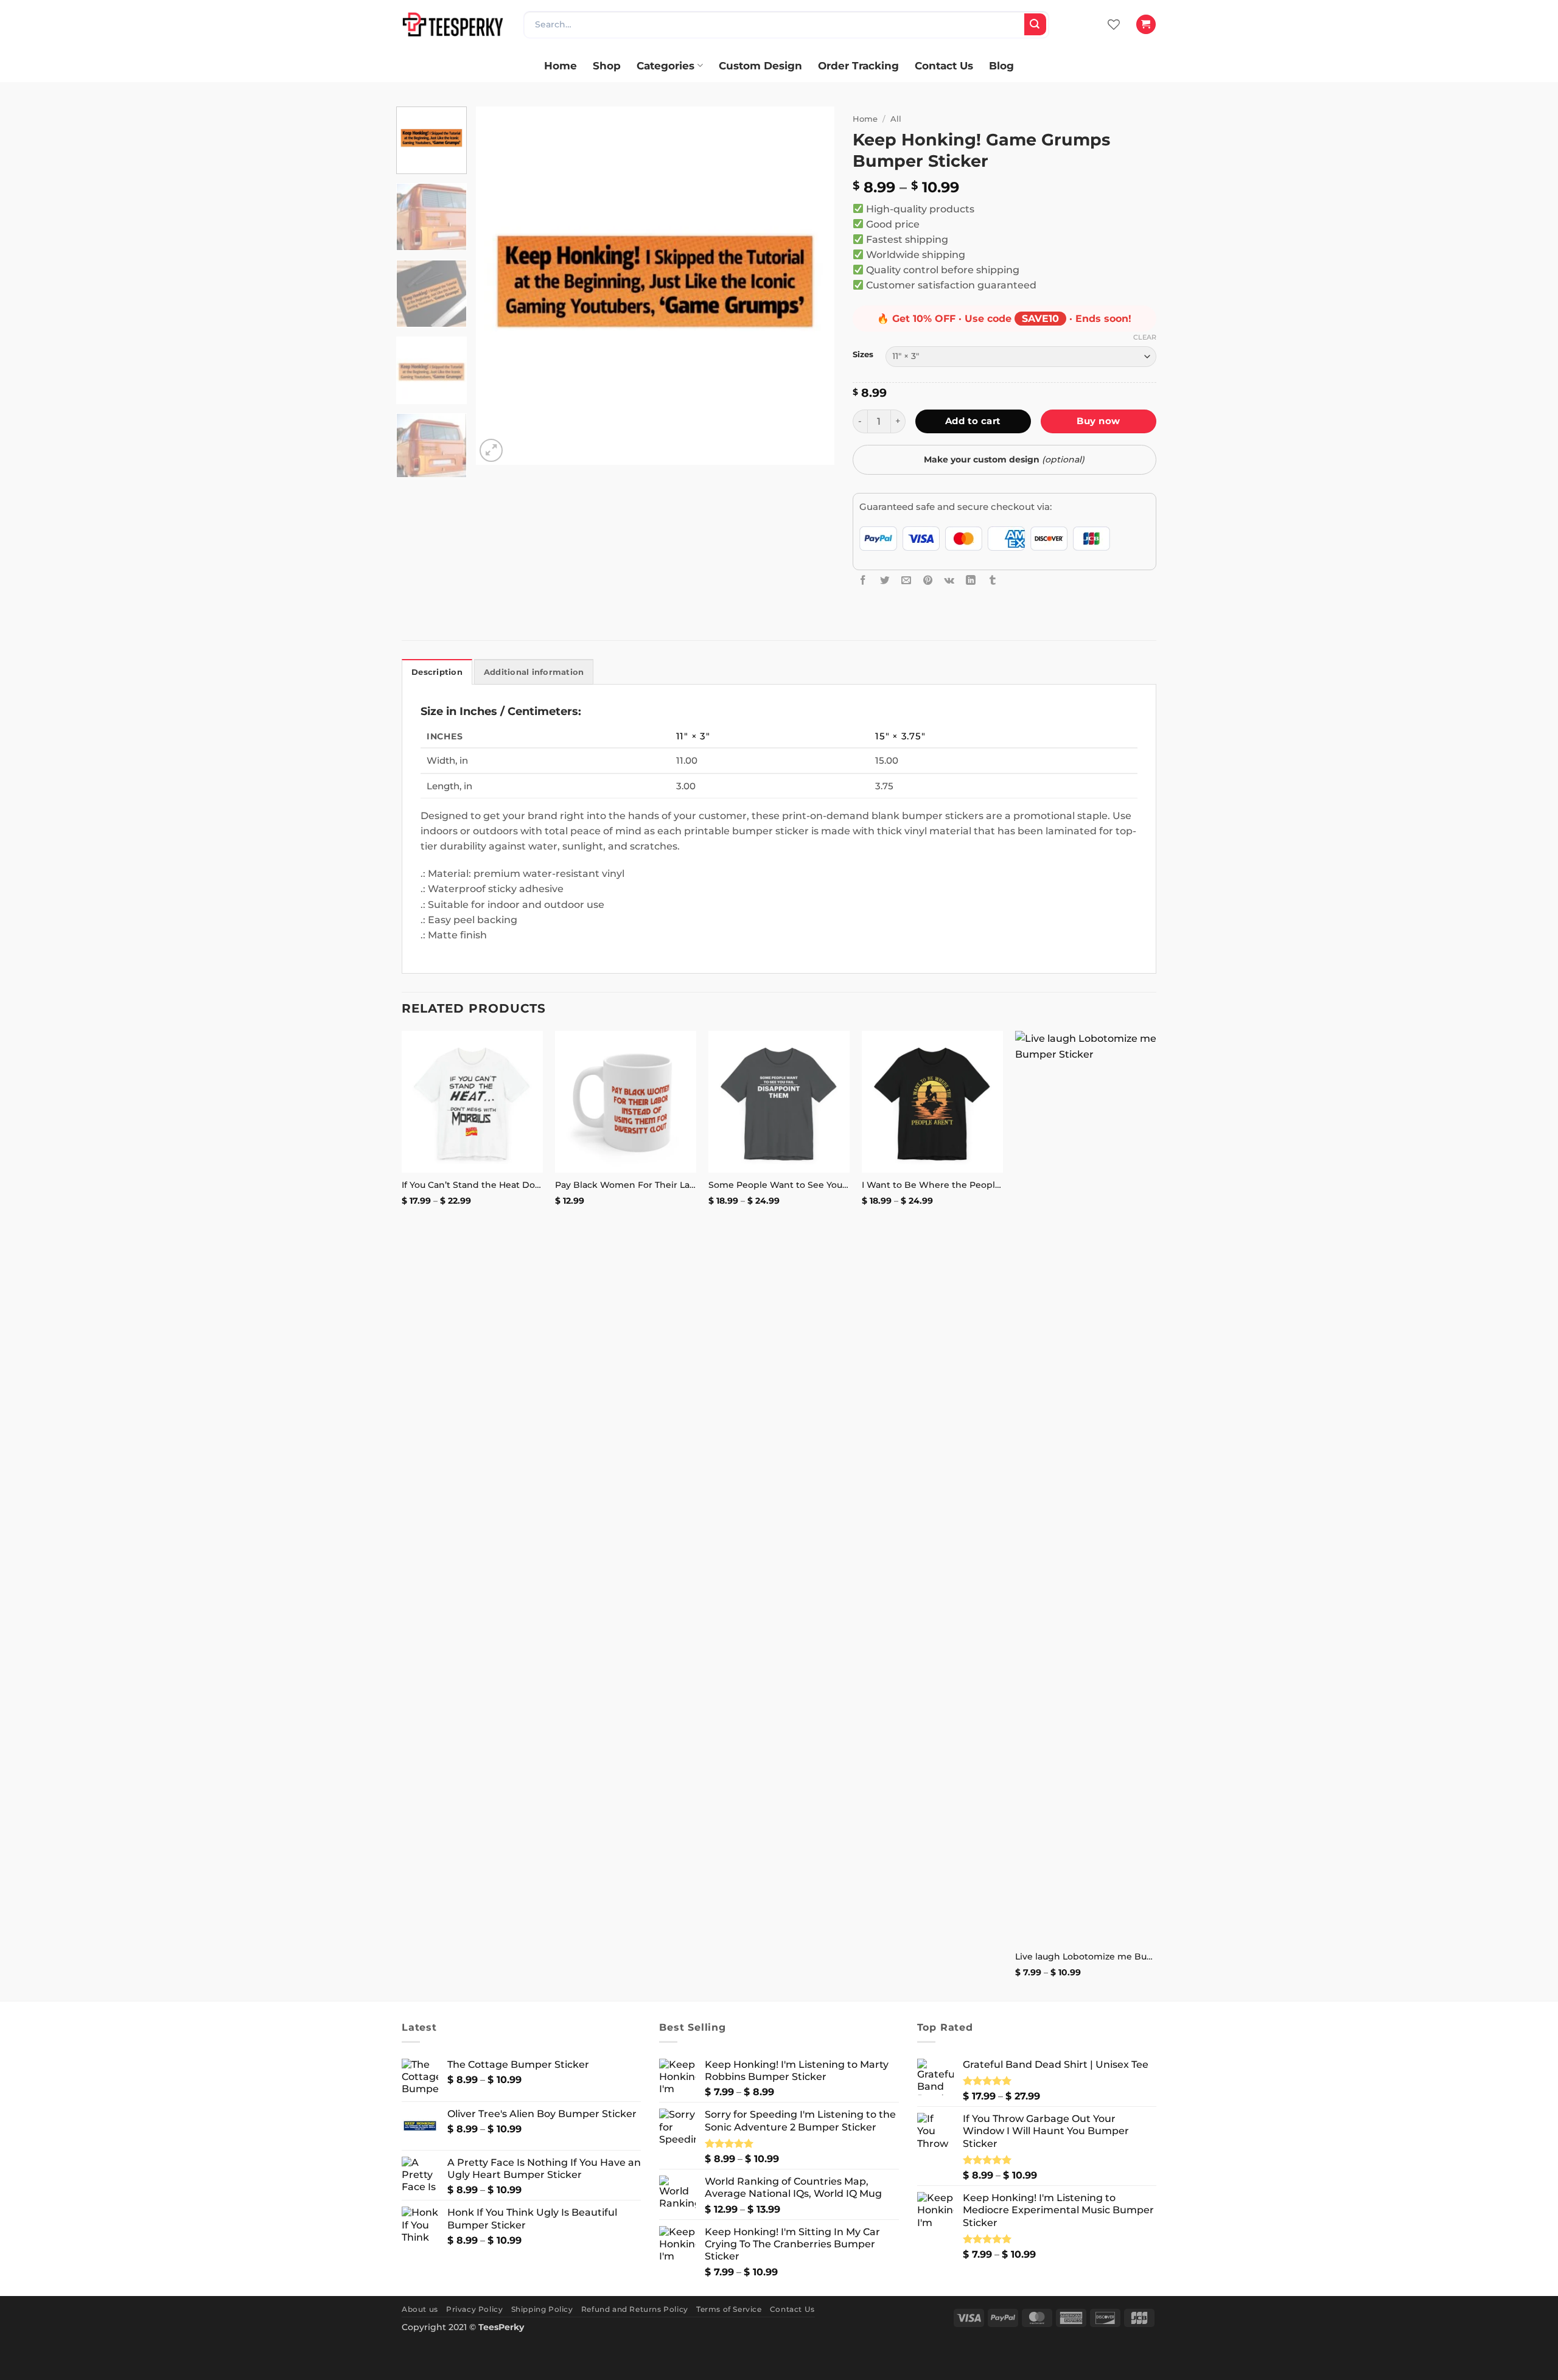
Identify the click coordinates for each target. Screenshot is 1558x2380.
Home (561, 65)
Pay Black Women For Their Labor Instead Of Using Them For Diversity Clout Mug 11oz (626, 1185)
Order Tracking (858, 65)
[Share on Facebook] (863, 580)
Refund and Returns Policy (635, 2309)
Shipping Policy (542, 2309)
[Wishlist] (1114, 24)
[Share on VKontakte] (949, 580)
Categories (665, 65)
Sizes (863, 354)
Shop (607, 65)
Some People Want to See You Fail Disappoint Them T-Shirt (779, 1185)
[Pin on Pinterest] (928, 580)
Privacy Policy (474, 2309)
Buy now (1098, 421)
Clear (1145, 337)
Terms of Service (729, 2309)
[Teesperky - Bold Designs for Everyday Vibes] (453, 24)
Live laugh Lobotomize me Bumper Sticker (1086, 1956)
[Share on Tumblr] (993, 580)
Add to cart (973, 421)
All (896, 119)
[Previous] (498, 286)
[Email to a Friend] (906, 580)
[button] (1146, 24)
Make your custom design (1004, 459)
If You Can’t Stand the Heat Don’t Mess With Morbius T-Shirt (472, 1185)
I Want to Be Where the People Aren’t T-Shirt (932, 1185)
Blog (1001, 65)
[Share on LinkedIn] (971, 580)
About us (420, 2309)
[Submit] (1035, 24)
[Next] (812, 286)
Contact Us (944, 65)
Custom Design (760, 65)
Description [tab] (437, 672)
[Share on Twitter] (885, 580)
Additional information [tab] (534, 672)
